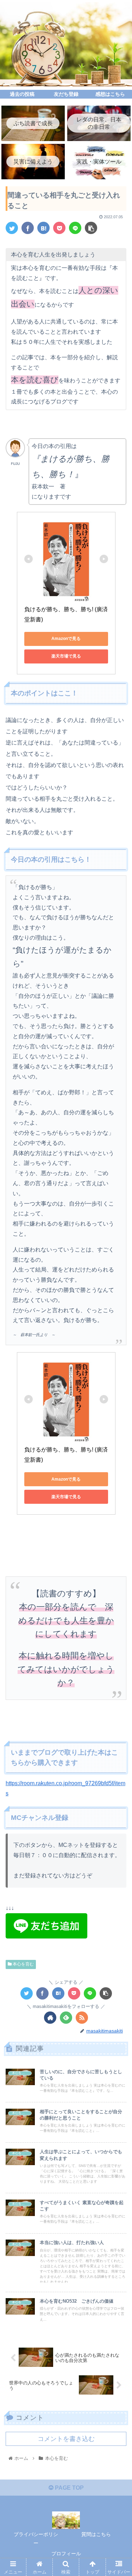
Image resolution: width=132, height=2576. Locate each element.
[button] (118, 1357)
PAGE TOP (69, 2488)
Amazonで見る (66, 639)
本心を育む (23, 1964)
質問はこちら (96, 2534)
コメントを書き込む (66, 2439)
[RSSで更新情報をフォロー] (82, 2018)
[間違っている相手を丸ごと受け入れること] (43, 228)
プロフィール (66, 2554)
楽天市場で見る (66, 656)
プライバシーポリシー (36, 2539)
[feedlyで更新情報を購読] (66, 2018)
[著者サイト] (50, 2018)
